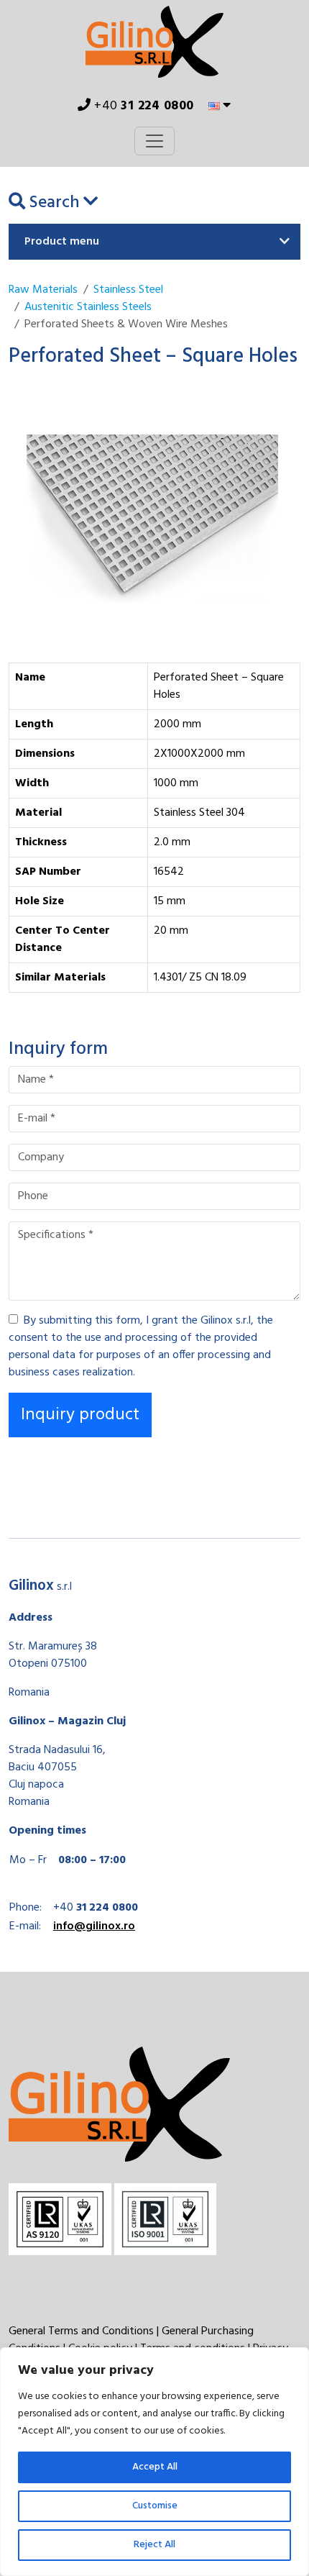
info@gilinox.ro (94, 1926)
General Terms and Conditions (81, 2331)
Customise (155, 2506)
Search (54, 203)
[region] (154, 2462)
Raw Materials (43, 290)
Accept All (155, 2467)
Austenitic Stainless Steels (88, 307)
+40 (143, 106)
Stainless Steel (128, 290)
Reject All (154, 2545)
